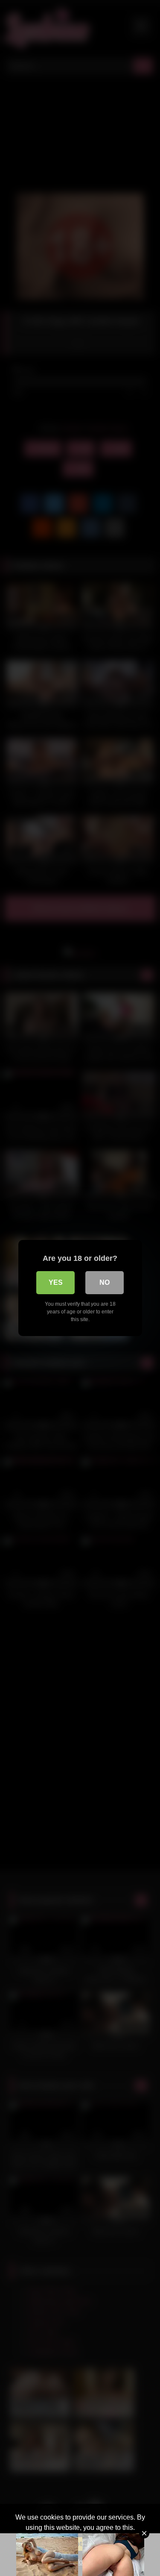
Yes (56, 1282)
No (105, 1282)
